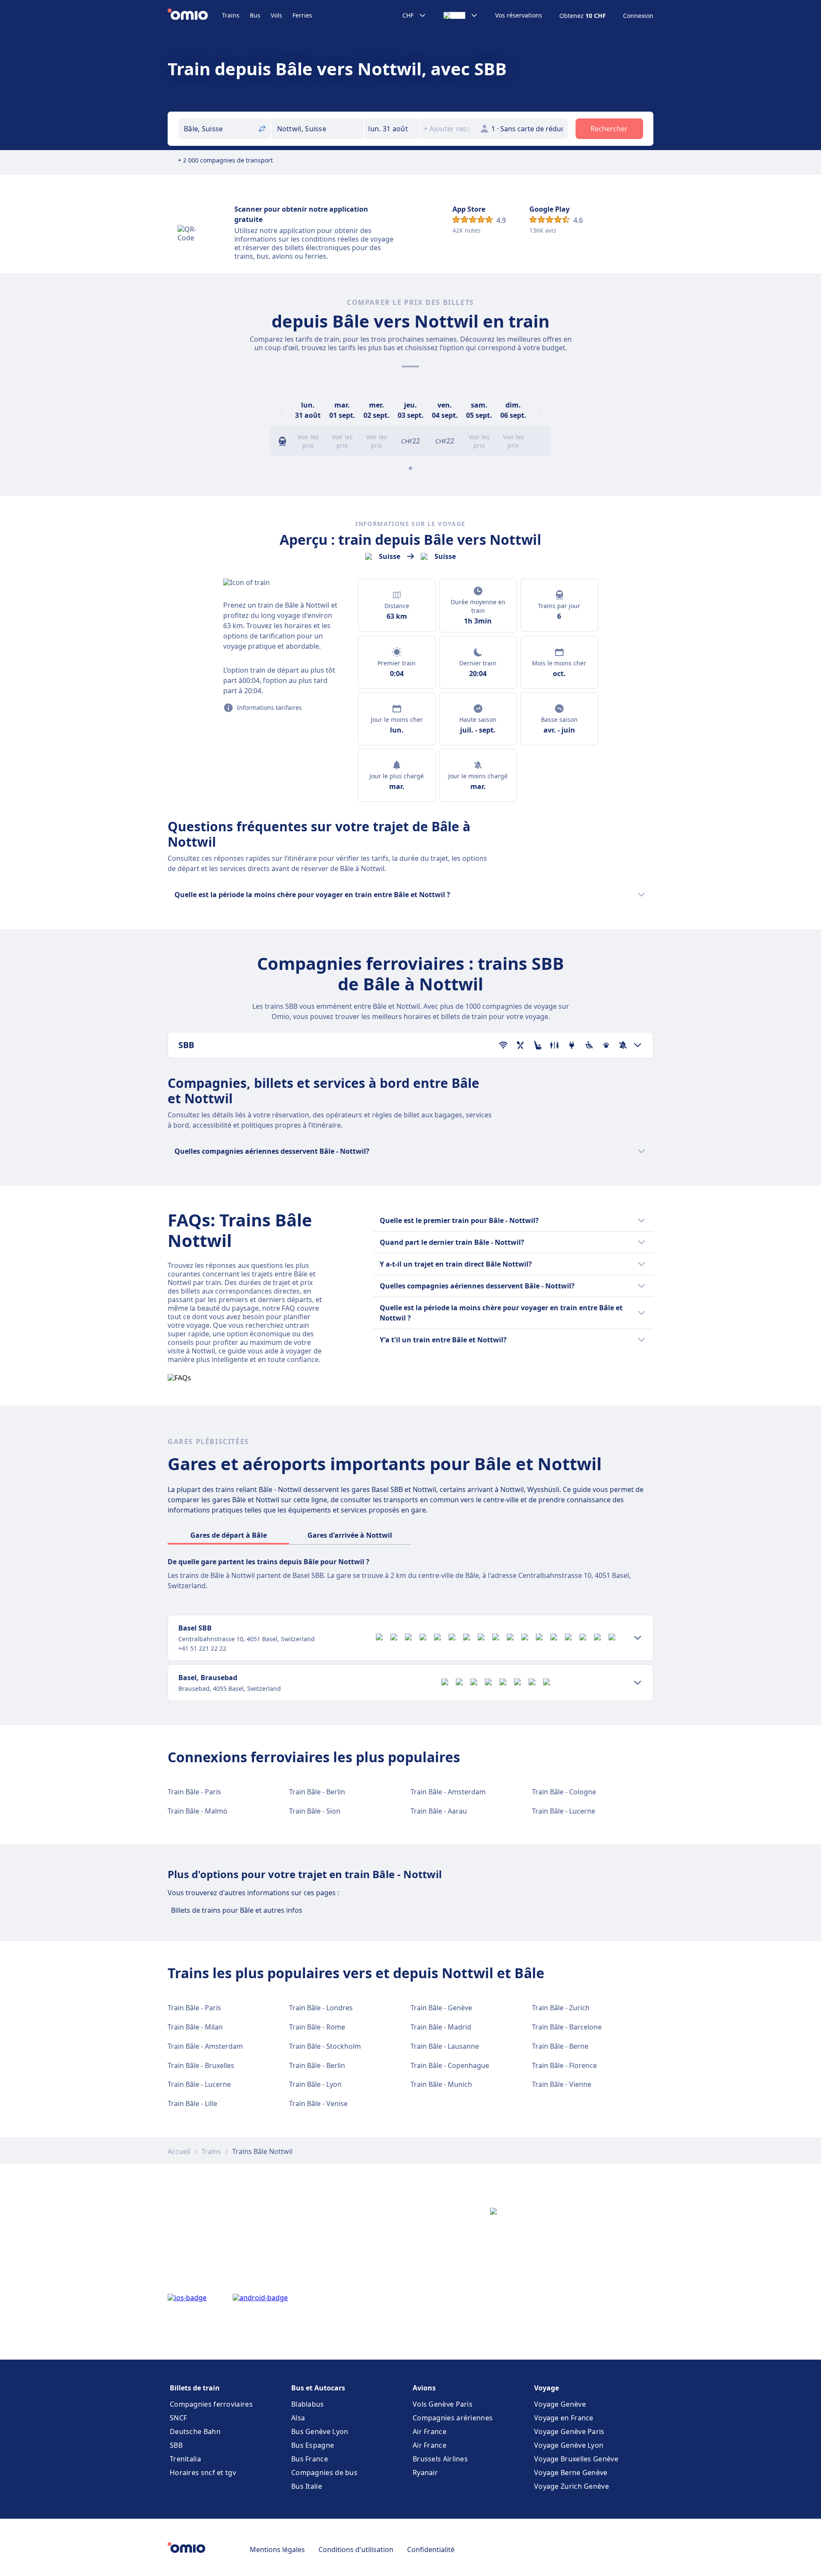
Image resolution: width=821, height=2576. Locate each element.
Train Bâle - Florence (564, 2065)
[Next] (540, 410)
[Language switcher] (461, 15)
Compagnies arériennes (453, 2418)
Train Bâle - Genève (441, 2008)
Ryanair (425, 2473)
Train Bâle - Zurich (561, 2008)
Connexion (638, 16)
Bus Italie (307, 2486)
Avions (424, 2388)
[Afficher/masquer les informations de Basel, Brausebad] (638, 1683)
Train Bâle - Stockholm (325, 2046)
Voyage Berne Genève (571, 2473)
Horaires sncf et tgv (203, 2473)
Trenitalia (185, 2459)
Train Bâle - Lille (192, 2103)
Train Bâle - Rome (317, 2027)
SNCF (178, 2418)
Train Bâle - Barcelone (567, 2027)
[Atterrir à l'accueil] (195, 15)
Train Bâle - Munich (441, 2084)
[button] (392, 129)
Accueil (179, 2151)
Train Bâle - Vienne (562, 2084)
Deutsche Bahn (195, 2431)
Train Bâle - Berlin (317, 1792)
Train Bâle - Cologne (564, 1792)
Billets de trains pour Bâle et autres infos (237, 1910)
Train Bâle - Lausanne (445, 2046)
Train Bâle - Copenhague (450, 2065)
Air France (430, 2431)
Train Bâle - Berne (560, 2046)
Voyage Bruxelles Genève (576, 2459)
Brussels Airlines (440, 2459)
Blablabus (308, 2404)
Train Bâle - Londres (321, 2008)
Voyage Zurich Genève (571, 2486)
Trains (231, 15)
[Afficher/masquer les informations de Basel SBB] (638, 1638)
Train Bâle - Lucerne (564, 1811)
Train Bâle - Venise (318, 2103)
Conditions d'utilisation (356, 2549)
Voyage (546, 2388)
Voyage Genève (560, 2404)
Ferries (302, 15)
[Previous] (281, 410)
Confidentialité (431, 2549)
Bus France (310, 2459)
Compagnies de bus (324, 2473)
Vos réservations (519, 15)
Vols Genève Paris (443, 2404)
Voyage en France (564, 2418)
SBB (176, 2445)
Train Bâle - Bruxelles (201, 2065)
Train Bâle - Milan (195, 2027)
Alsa (298, 2418)
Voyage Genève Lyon (569, 2445)
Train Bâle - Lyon (315, 2084)
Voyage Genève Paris (569, 2431)
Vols (276, 15)
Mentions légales (277, 2549)
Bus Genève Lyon (320, 2431)
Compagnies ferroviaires (211, 2404)
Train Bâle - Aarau (439, 1811)
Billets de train (195, 2388)
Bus (255, 15)
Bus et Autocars (318, 2388)
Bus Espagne (313, 2445)
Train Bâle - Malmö (198, 1811)
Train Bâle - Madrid (441, 2027)
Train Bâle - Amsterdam (448, 1792)
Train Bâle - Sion (315, 1811)
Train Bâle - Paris (194, 1792)
